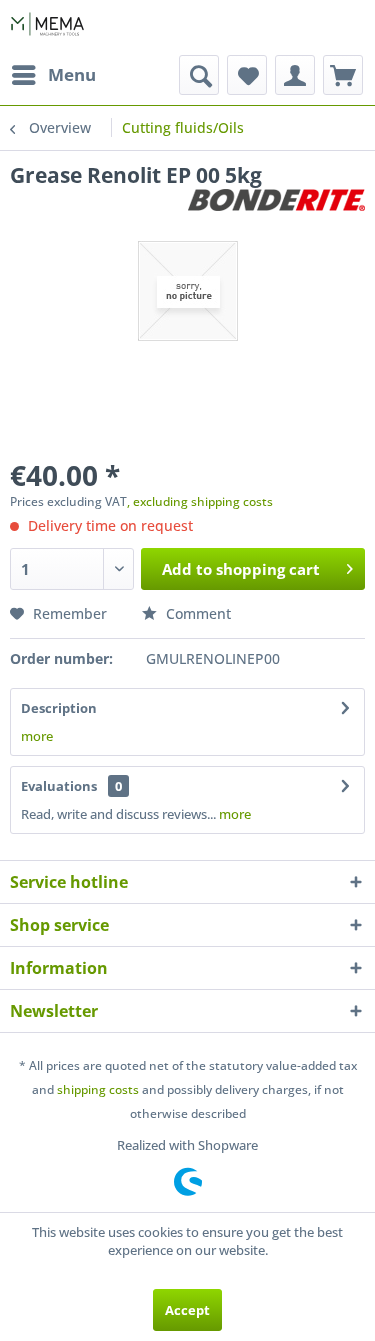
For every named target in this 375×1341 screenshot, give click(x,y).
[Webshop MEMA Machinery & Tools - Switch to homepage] (47, 27)
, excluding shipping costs (200, 501)
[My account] (295, 75)
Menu (72, 74)
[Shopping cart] (343, 75)
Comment (196, 613)
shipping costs (98, 1089)
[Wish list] (247, 75)
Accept (187, 1310)
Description (59, 708)
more (37, 736)
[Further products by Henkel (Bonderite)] (276, 206)
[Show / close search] (199, 75)
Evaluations (59, 786)
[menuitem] (53, 75)
